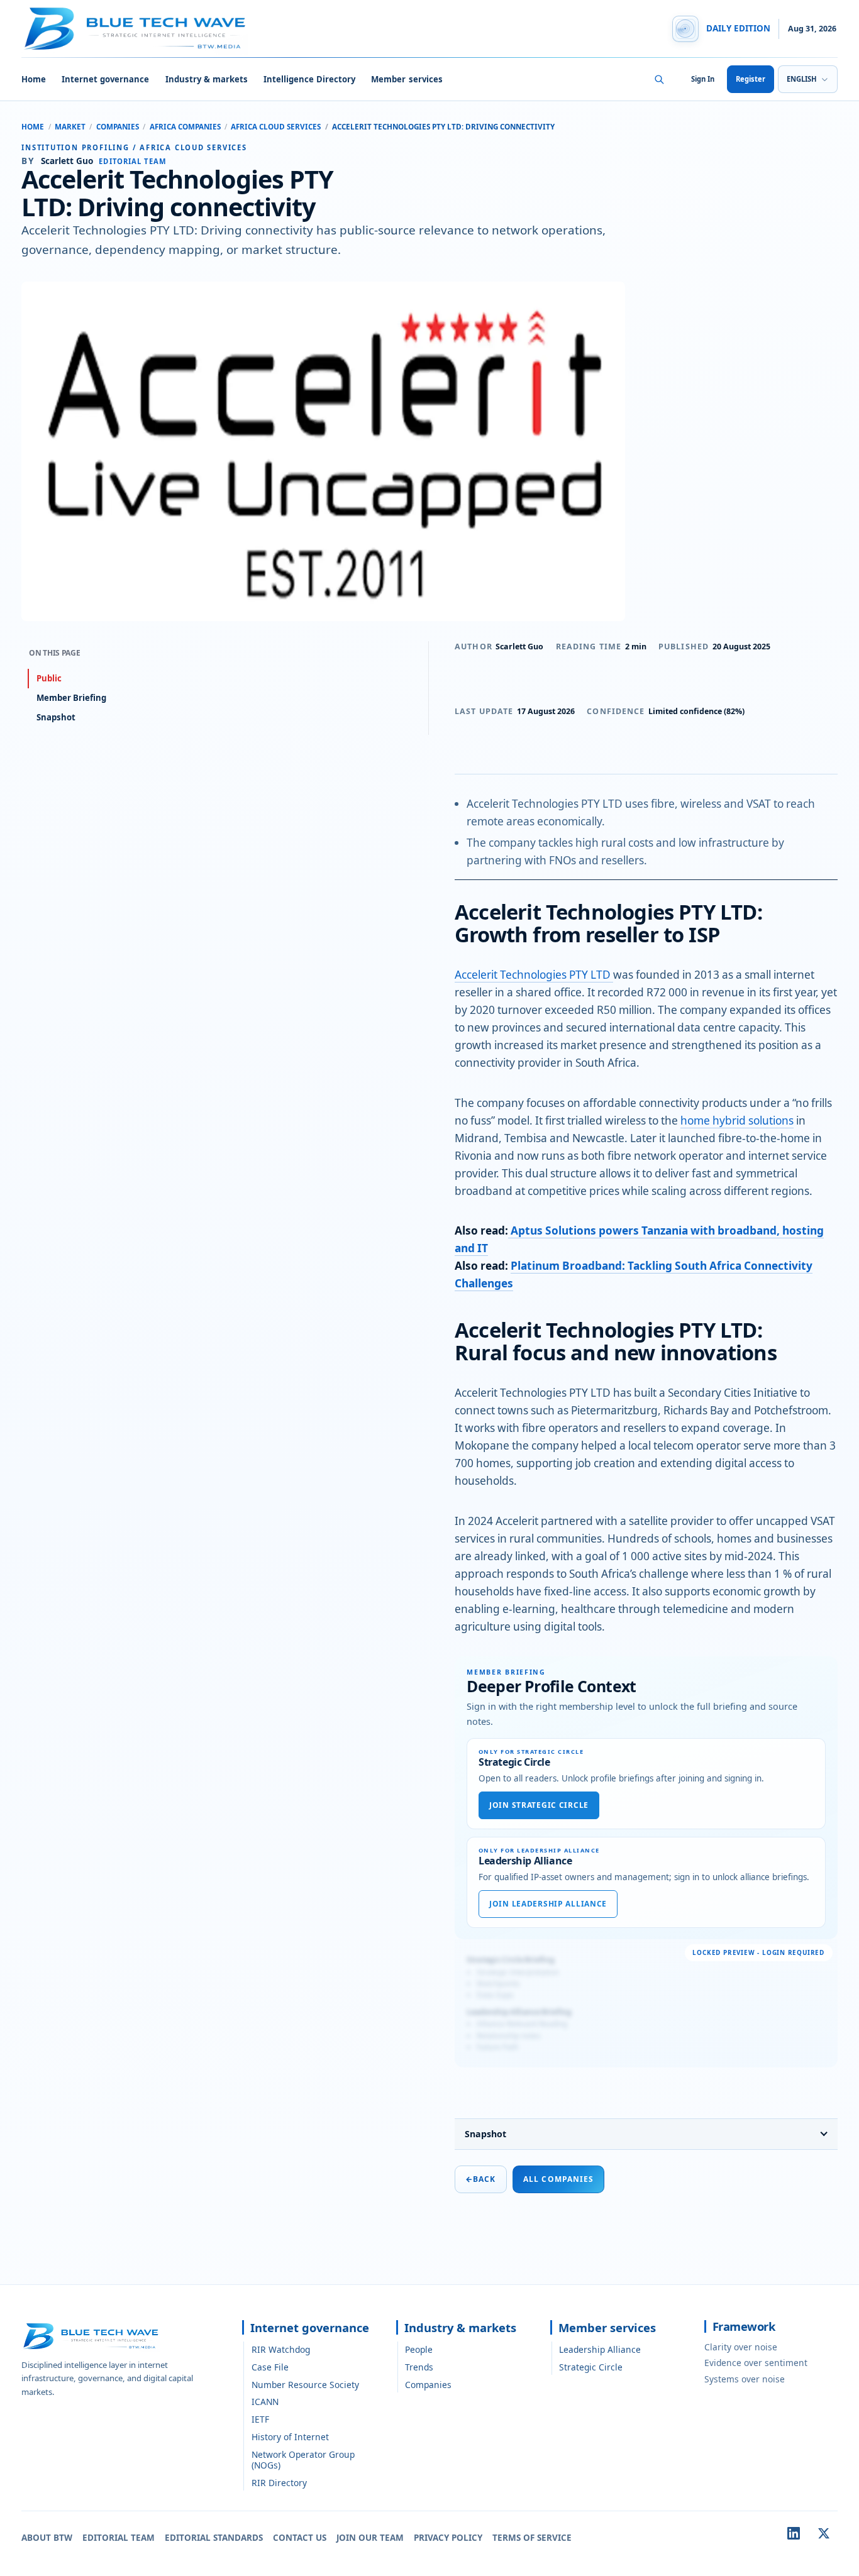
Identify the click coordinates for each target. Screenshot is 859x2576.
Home (34, 79)
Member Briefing (71, 698)
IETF (260, 2419)
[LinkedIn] (794, 2533)
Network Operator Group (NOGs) (303, 2460)
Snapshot (485, 2134)
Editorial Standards (214, 2538)
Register (751, 79)
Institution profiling (75, 147)
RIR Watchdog (281, 2349)
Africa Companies (185, 127)
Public (49, 678)
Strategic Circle (591, 2367)
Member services (407, 79)
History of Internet (290, 2437)
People (419, 2349)
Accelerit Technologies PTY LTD (534, 975)
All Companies (558, 2179)
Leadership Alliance (600, 2349)
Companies (118, 127)
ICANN (265, 2402)
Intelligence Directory (309, 79)
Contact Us (300, 2538)
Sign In (703, 79)
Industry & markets (207, 79)
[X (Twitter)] (824, 2533)
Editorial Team (119, 2538)
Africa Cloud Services (276, 127)
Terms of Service (532, 2538)
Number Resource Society (305, 2385)
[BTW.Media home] (135, 29)
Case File (270, 2367)
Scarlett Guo (519, 647)
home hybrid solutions (737, 1120)
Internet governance (105, 79)
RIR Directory (279, 2483)
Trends (419, 2367)
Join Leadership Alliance (548, 1904)
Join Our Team (370, 2538)
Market (70, 127)
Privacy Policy (448, 2538)
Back (480, 2179)
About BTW (47, 2538)
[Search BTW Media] (659, 79)
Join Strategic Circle (539, 1805)
